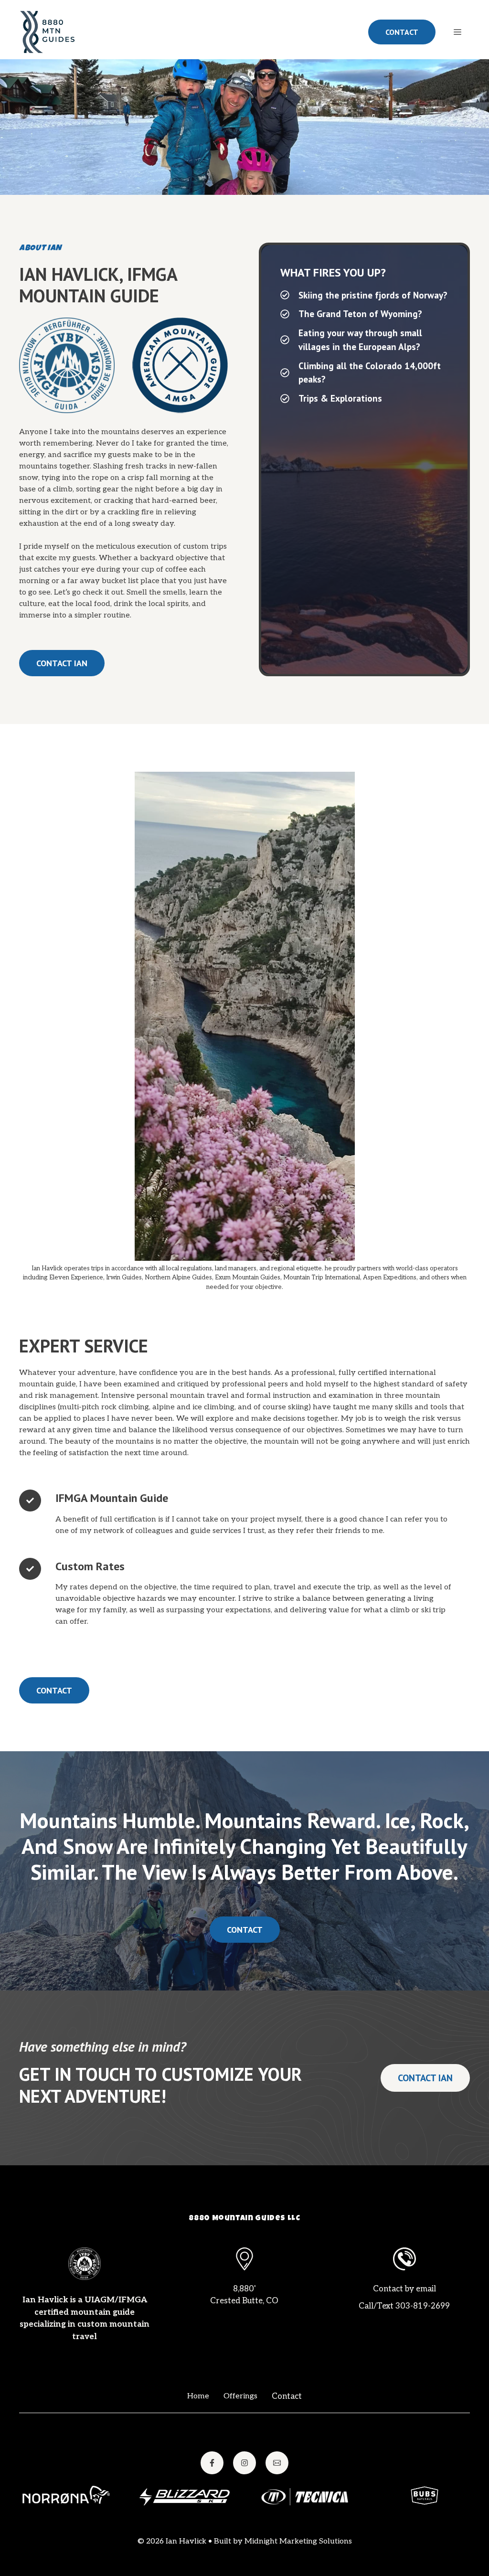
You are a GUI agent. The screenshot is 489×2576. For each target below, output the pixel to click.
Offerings (240, 2396)
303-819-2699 (423, 2306)
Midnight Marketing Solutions (298, 2541)
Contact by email (404, 2289)
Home (198, 2396)
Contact (402, 32)
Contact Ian (62, 663)
